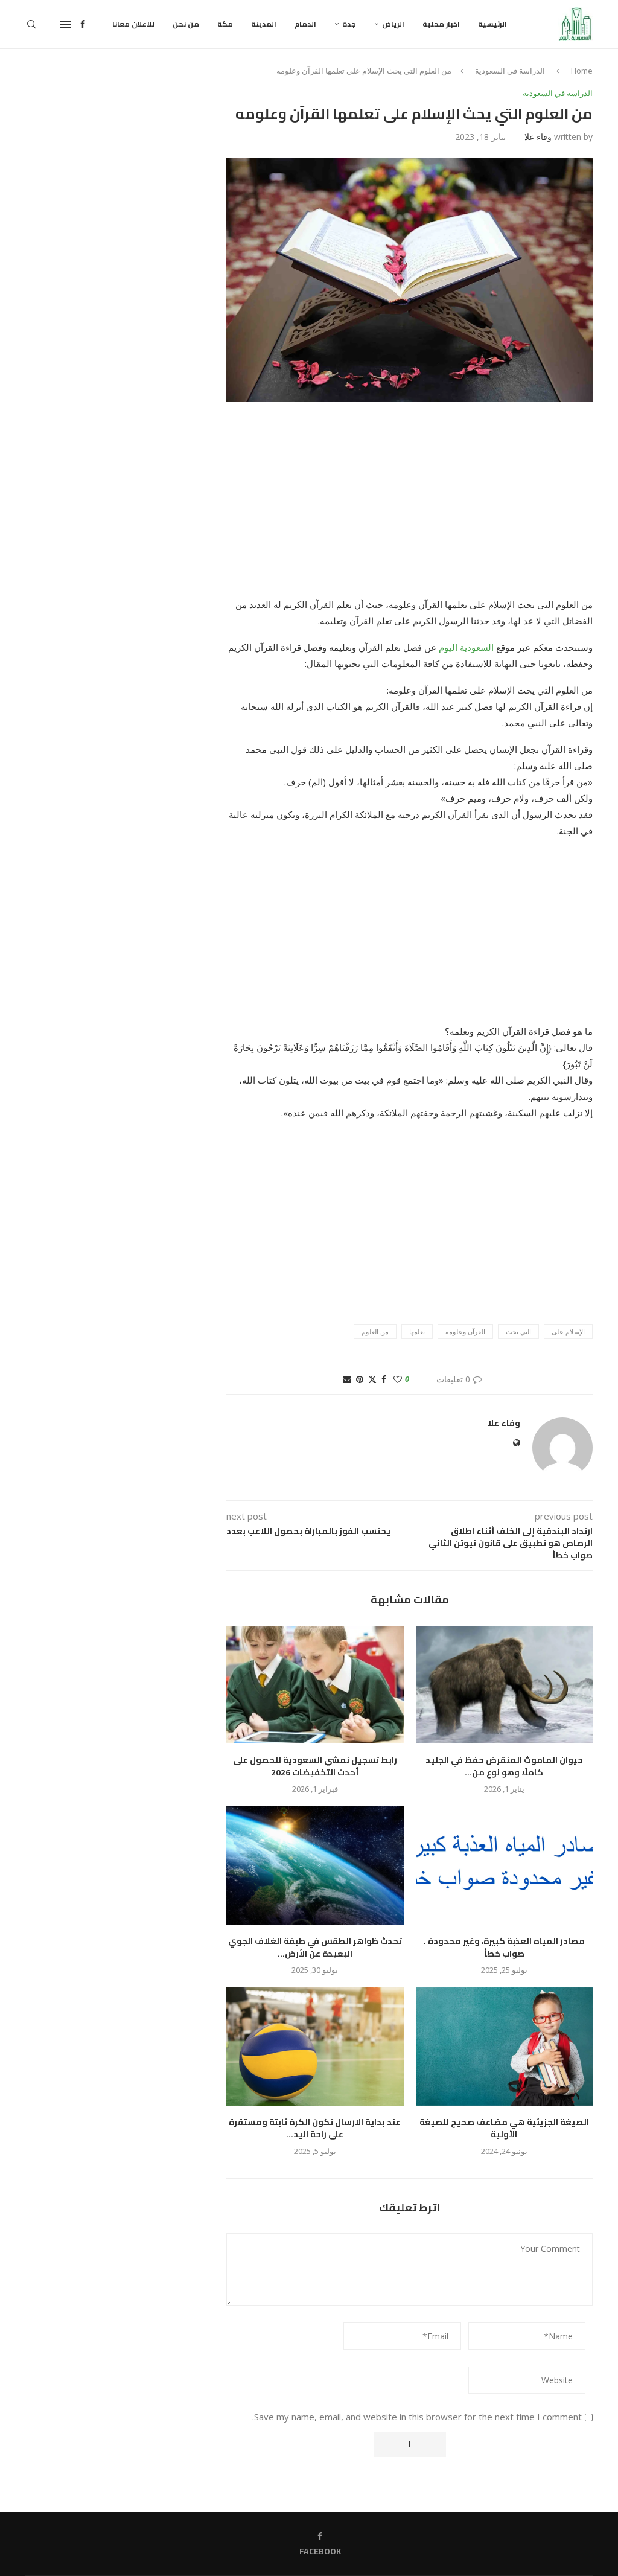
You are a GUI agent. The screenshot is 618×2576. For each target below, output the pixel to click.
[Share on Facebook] (384, 1379)
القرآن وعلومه (465, 1331)
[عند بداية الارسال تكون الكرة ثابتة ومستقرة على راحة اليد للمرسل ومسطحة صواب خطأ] (315, 2047)
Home (582, 71)
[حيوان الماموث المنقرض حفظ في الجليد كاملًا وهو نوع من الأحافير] (504, 1685)
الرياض (393, 24)
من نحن (186, 24)
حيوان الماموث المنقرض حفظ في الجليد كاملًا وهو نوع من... (504, 1766)
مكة (225, 24)
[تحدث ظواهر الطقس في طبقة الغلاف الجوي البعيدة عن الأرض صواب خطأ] (315, 1865)
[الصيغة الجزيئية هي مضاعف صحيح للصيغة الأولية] (504, 2047)
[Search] (31, 24)
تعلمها (417, 1331)
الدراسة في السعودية (510, 71)
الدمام (305, 24)
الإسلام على (568, 1331)
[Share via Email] (347, 1379)
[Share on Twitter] (372, 1379)
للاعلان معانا (133, 24)
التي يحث (518, 1331)
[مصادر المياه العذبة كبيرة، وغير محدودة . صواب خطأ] (504, 1865)
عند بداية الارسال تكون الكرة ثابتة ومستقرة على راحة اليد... (315, 2128)
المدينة (264, 24)
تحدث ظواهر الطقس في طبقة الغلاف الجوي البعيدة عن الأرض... (315, 1947)
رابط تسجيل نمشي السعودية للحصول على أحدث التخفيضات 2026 (315, 1766)
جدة (349, 24)
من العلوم (375, 1331)
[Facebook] (83, 24)
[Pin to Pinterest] (360, 1379)
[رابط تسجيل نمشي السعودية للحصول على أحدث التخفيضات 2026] (315, 1685)
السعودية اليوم (466, 647)
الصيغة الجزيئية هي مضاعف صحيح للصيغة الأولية (504, 2128)
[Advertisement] (409, 507)
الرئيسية (492, 24)
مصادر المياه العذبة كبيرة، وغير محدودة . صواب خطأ (504, 1947)
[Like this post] (398, 1379)
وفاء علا (538, 137)
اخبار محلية (441, 24)
